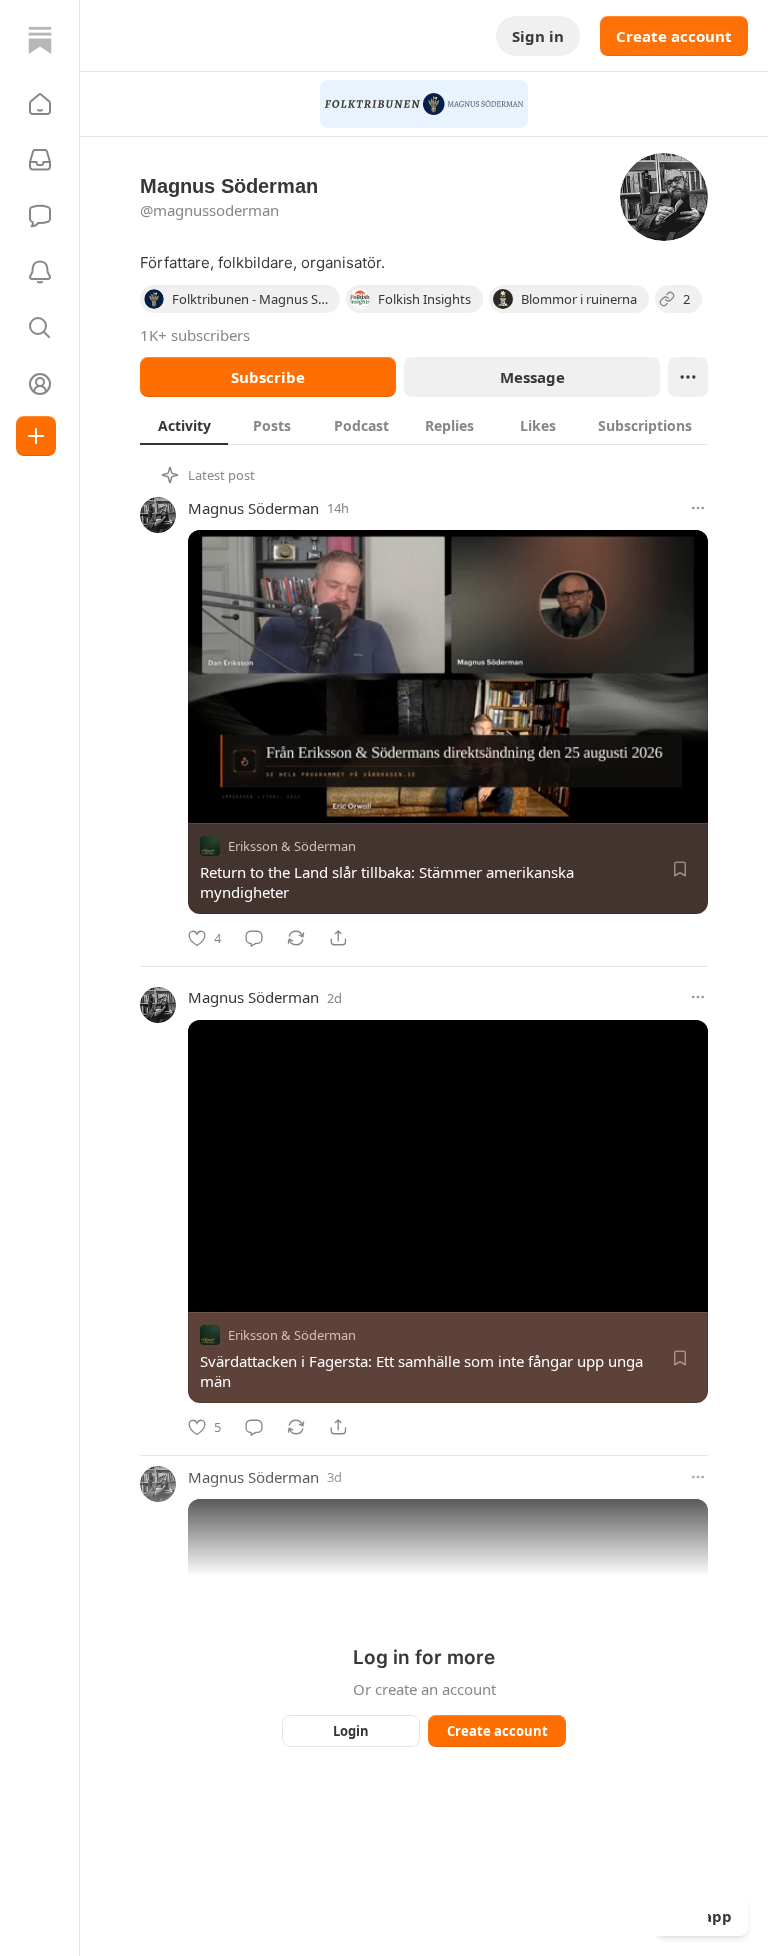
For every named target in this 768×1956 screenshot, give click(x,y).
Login (351, 1731)
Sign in (538, 36)
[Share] (338, 938)
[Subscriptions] (40, 160)
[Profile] (40, 384)
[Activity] (40, 272)
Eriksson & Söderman (292, 846)
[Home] (40, 40)
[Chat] (40, 216)
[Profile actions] (688, 377)
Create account (674, 36)
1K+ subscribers (195, 335)
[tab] (184, 425)
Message (532, 377)
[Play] (210, 1290)
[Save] (680, 869)
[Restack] (296, 938)
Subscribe (268, 377)
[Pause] (210, 801)
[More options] (698, 508)
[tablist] (424, 425)
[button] (40, 104)
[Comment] (254, 938)
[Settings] (686, 801)
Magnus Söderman (253, 508)
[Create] (36, 436)
